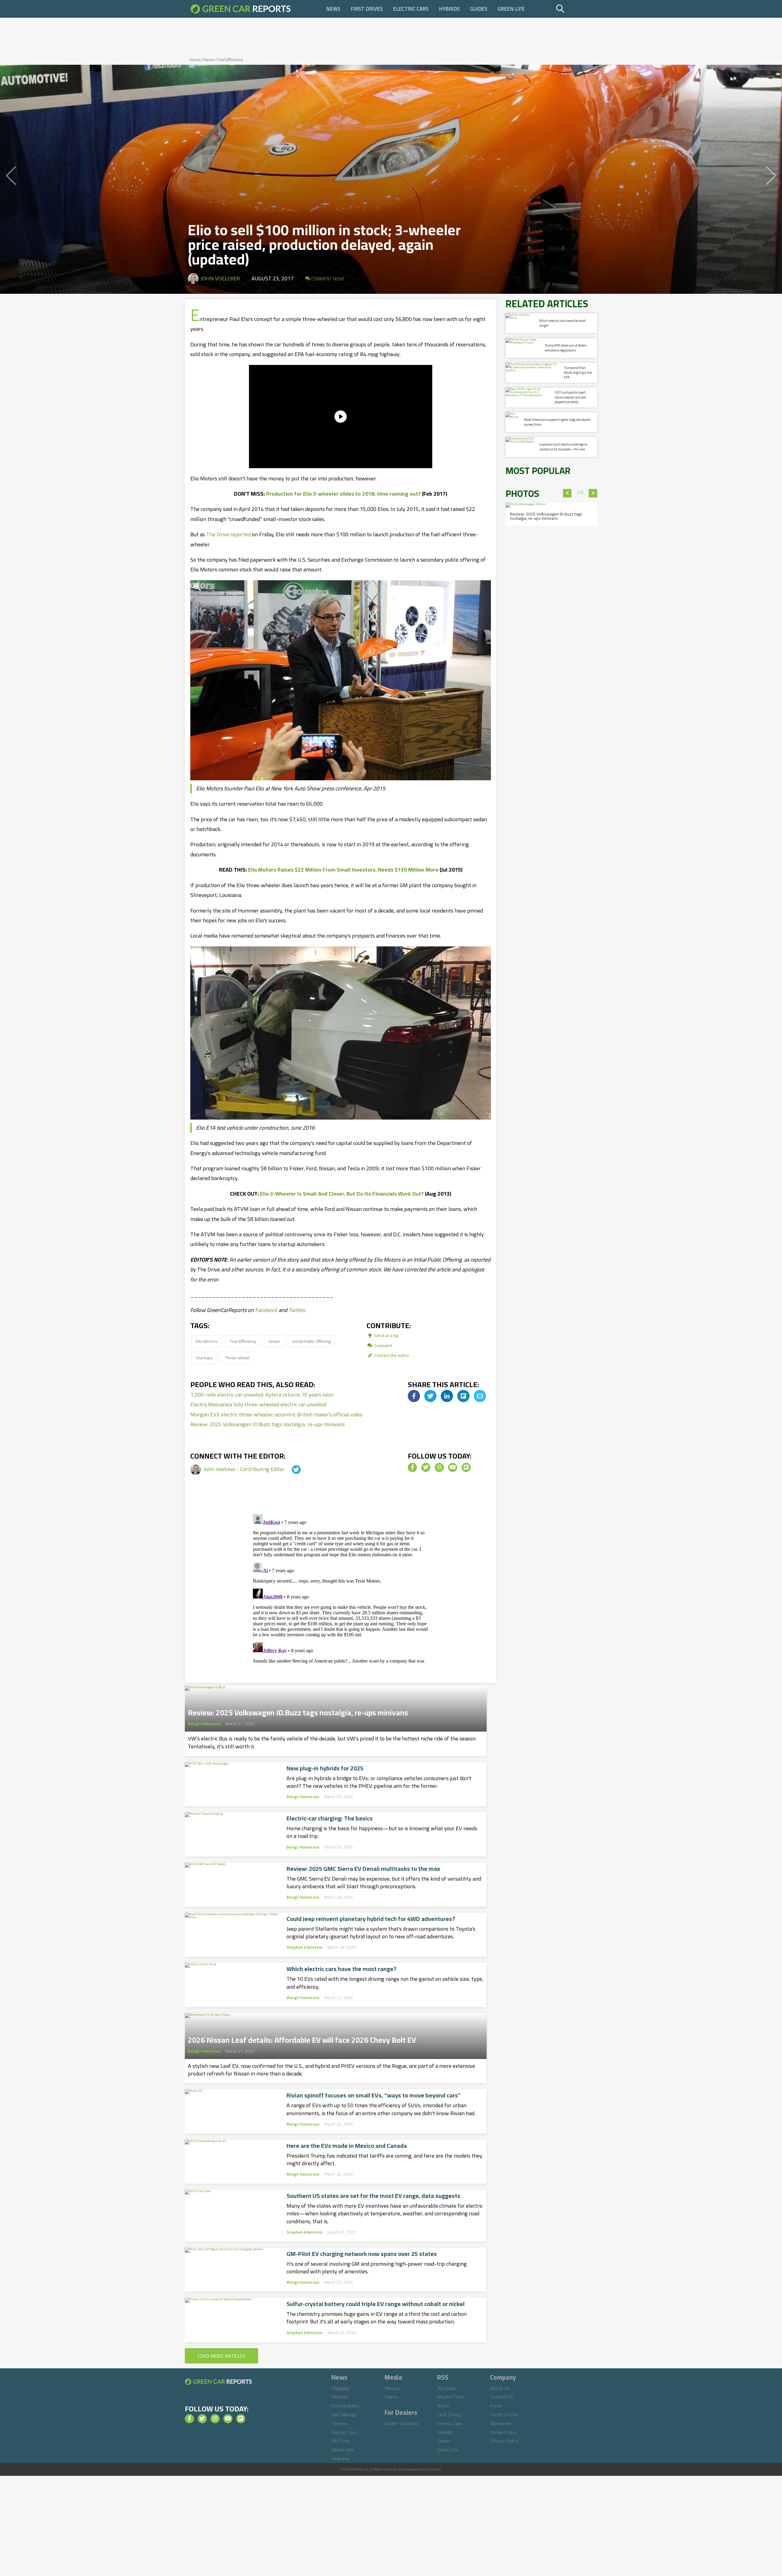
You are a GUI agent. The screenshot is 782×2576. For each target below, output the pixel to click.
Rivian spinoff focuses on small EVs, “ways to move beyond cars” (374, 2095)
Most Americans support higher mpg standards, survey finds (557, 422)
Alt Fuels (341, 2441)
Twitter (297, 1310)
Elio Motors (207, 1341)
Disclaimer (501, 2423)
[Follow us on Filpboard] (466, 1467)
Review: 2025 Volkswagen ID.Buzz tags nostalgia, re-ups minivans (268, 1424)
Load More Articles (221, 2356)
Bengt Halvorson (204, 1724)
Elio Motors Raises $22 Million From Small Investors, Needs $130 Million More (343, 870)
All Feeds (446, 2388)
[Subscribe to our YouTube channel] (453, 1467)
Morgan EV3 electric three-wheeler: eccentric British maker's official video (276, 1414)
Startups (204, 1358)
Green (274, 1341)
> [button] (593, 493)
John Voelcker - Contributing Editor (245, 1469)
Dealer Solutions (402, 2423)
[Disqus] (341, 1588)
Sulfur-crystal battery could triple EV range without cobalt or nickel (376, 2304)
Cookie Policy (503, 2432)
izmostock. (434, 2469)
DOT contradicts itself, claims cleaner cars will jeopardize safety (570, 397)
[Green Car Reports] (241, 9)
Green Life (511, 9)
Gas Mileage (344, 2414)
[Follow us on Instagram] (439, 1467)
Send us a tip (386, 1335)
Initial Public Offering (312, 1341)
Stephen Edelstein (305, 1947)
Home (195, 60)
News (333, 9)
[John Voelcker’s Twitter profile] (291, 1469)
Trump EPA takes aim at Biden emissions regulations (566, 348)
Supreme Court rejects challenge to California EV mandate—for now (563, 447)
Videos (391, 2397)
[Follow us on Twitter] (426, 1467)
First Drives (367, 9)
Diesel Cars (343, 2450)
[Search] (576, 9)
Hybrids (449, 9)
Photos (392, 2388)
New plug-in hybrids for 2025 (325, 1768)
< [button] (567, 493)
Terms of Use (504, 2414)
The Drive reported (228, 534)
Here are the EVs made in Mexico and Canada (347, 2146)
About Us (500, 2388)
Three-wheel (237, 1358)
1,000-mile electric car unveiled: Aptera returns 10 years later (262, 1395)
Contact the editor (391, 1355)
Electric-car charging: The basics (330, 1818)
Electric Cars (411, 9)
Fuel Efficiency (230, 60)
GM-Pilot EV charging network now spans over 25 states (362, 2254)
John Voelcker (220, 278)
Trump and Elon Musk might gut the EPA (578, 372)
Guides (479, 9)
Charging (340, 2388)
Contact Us (502, 2397)
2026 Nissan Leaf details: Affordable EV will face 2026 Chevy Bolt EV (302, 2038)
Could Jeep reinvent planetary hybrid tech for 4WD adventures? (371, 1919)
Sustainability (345, 2406)
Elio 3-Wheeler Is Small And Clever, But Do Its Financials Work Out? (342, 1194)
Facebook (266, 1310)
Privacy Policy (504, 2441)
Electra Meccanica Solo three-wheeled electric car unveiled (258, 1404)
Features (341, 2458)
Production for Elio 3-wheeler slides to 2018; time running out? (343, 494)
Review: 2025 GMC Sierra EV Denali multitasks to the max (363, 1869)
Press (496, 2406)
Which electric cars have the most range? (342, 1969)
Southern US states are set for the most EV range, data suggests (373, 2196)
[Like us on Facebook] (412, 1467)
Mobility (340, 2397)
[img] (414, 1396)
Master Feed (450, 2397)
